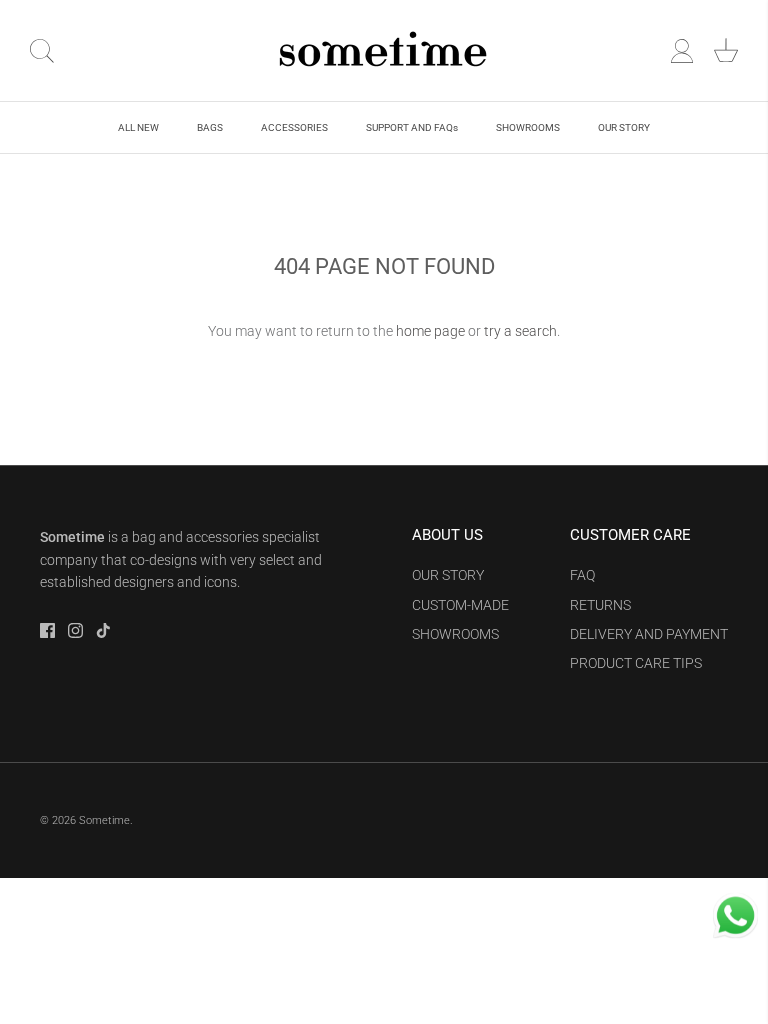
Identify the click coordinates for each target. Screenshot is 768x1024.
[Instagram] (75, 630)
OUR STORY (624, 127)
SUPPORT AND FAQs (412, 127)
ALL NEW (138, 127)
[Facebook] (47, 630)
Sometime (104, 820)
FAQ (582, 575)
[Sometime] (384, 50)
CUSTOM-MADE (460, 605)
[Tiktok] (103, 630)
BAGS (210, 127)
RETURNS (600, 605)
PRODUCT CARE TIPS (636, 663)
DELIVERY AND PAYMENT (649, 634)
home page (430, 331)
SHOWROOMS (528, 127)
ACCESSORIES (294, 127)
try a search (520, 331)
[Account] (682, 51)
